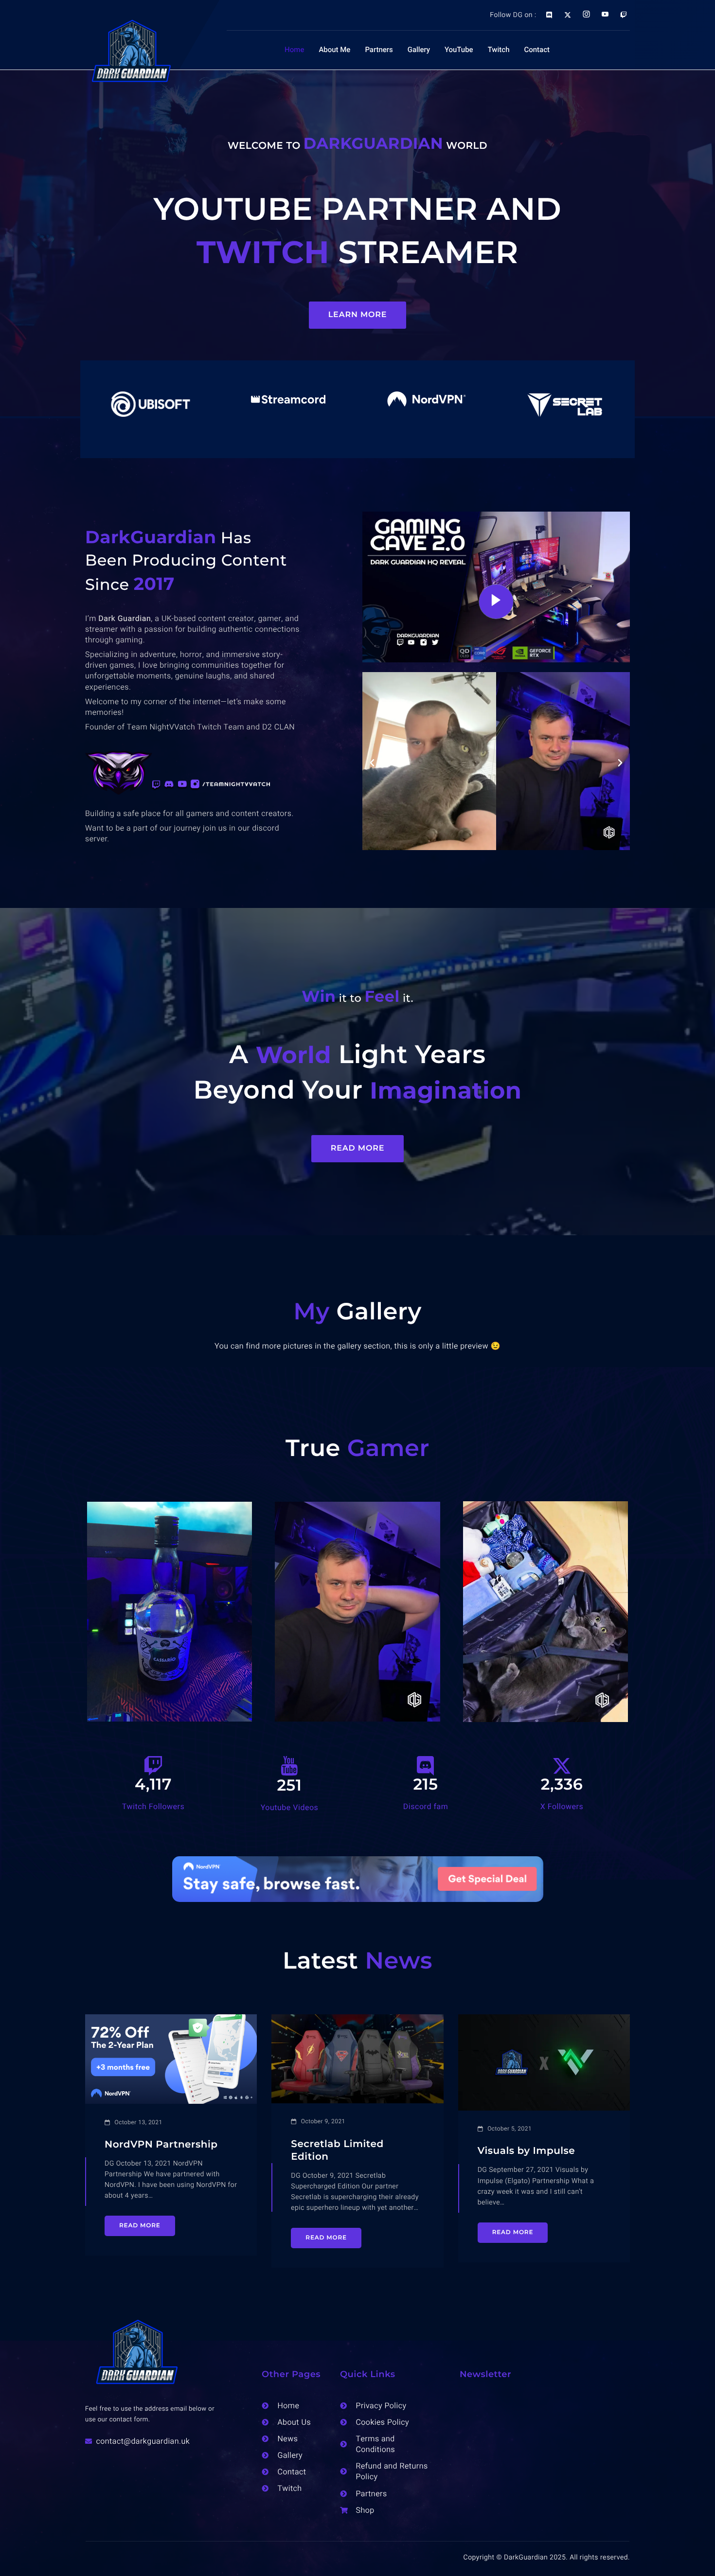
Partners (379, 50)
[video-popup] (496, 602)
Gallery (419, 50)
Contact (537, 50)
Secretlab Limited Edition (337, 2150)
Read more (140, 2226)
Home (294, 50)
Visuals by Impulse (527, 2151)
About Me (334, 50)
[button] (372, 763)
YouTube (459, 50)
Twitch (499, 50)
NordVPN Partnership (161, 2145)
